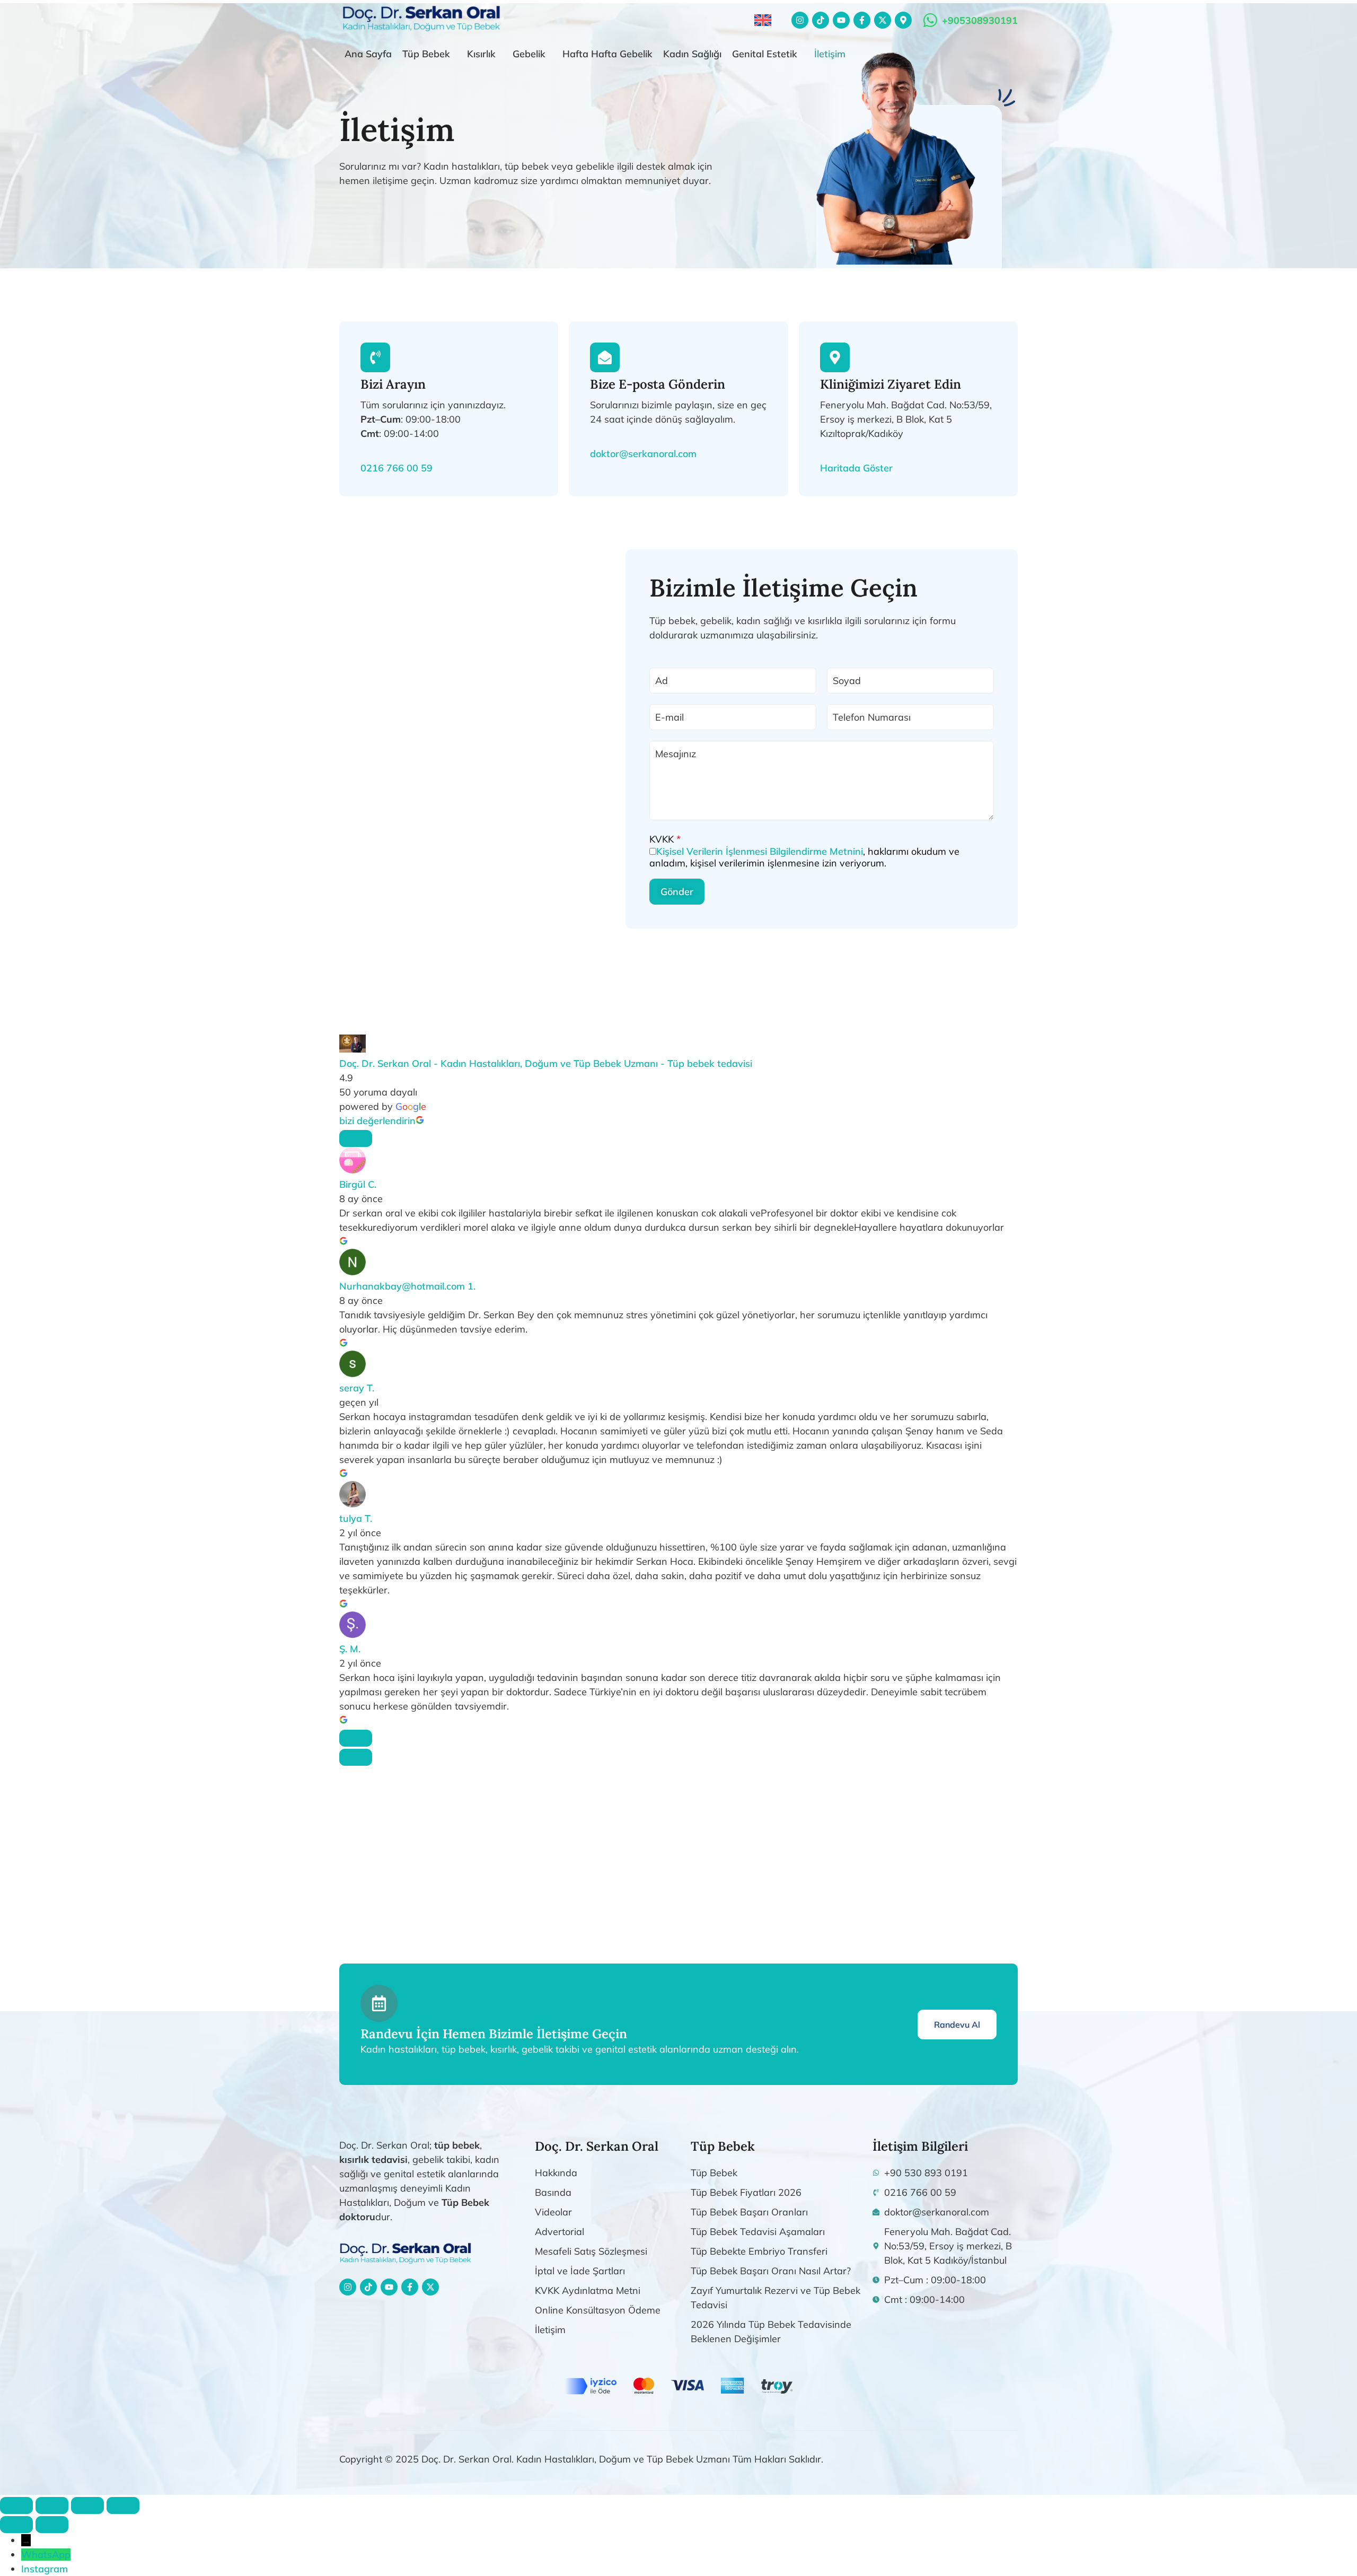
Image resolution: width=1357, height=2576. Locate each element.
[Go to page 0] (356, 1757)
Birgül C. (358, 1184)
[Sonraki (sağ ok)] (52, 2525)
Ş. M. (350, 1649)
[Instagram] (800, 20)
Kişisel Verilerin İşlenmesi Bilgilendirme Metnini (760, 851)
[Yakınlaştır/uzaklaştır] (16, 2505)
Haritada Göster (856, 468)
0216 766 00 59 (396, 468)
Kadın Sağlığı (692, 54)
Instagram (45, 2569)
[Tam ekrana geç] (52, 2505)
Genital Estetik (765, 54)
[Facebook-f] (862, 20)
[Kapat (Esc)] (123, 2505)
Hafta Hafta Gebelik (607, 54)
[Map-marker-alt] (903, 20)
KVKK (665, 839)
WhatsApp (46, 2555)
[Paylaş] (87, 2505)
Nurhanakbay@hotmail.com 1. (407, 1286)
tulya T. (356, 1518)
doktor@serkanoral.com (643, 454)
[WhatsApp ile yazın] (930, 20)
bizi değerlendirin (377, 1121)
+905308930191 (980, 20)
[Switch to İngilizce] (763, 20)
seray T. (357, 1388)
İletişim (830, 54)
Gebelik (529, 54)
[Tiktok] (821, 20)
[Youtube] (841, 20)
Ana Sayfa (368, 54)
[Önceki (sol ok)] (16, 2525)
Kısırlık (481, 54)
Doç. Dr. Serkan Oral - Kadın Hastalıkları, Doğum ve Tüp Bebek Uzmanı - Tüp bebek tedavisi (546, 1063)
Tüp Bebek (426, 54)
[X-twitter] (883, 20)
